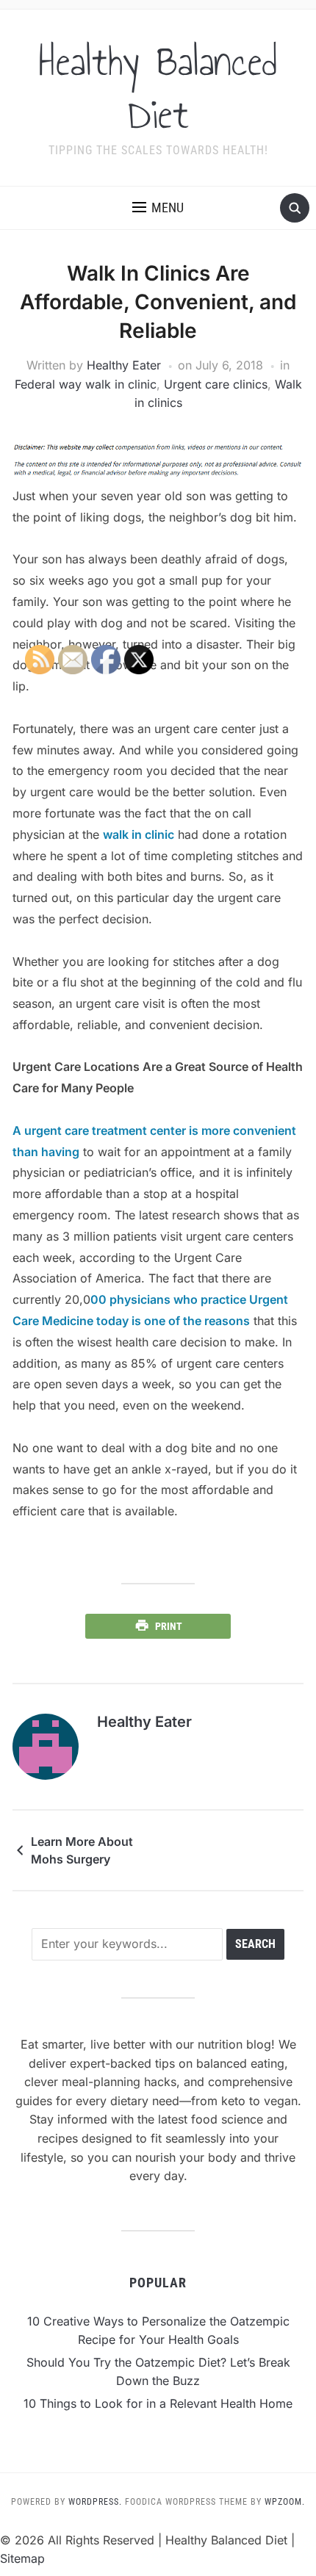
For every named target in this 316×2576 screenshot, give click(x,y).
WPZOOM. (285, 2502)
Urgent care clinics (216, 384)
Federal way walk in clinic (86, 384)
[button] (158, 208)
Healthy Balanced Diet (158, 88)
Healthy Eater (124, 365)
